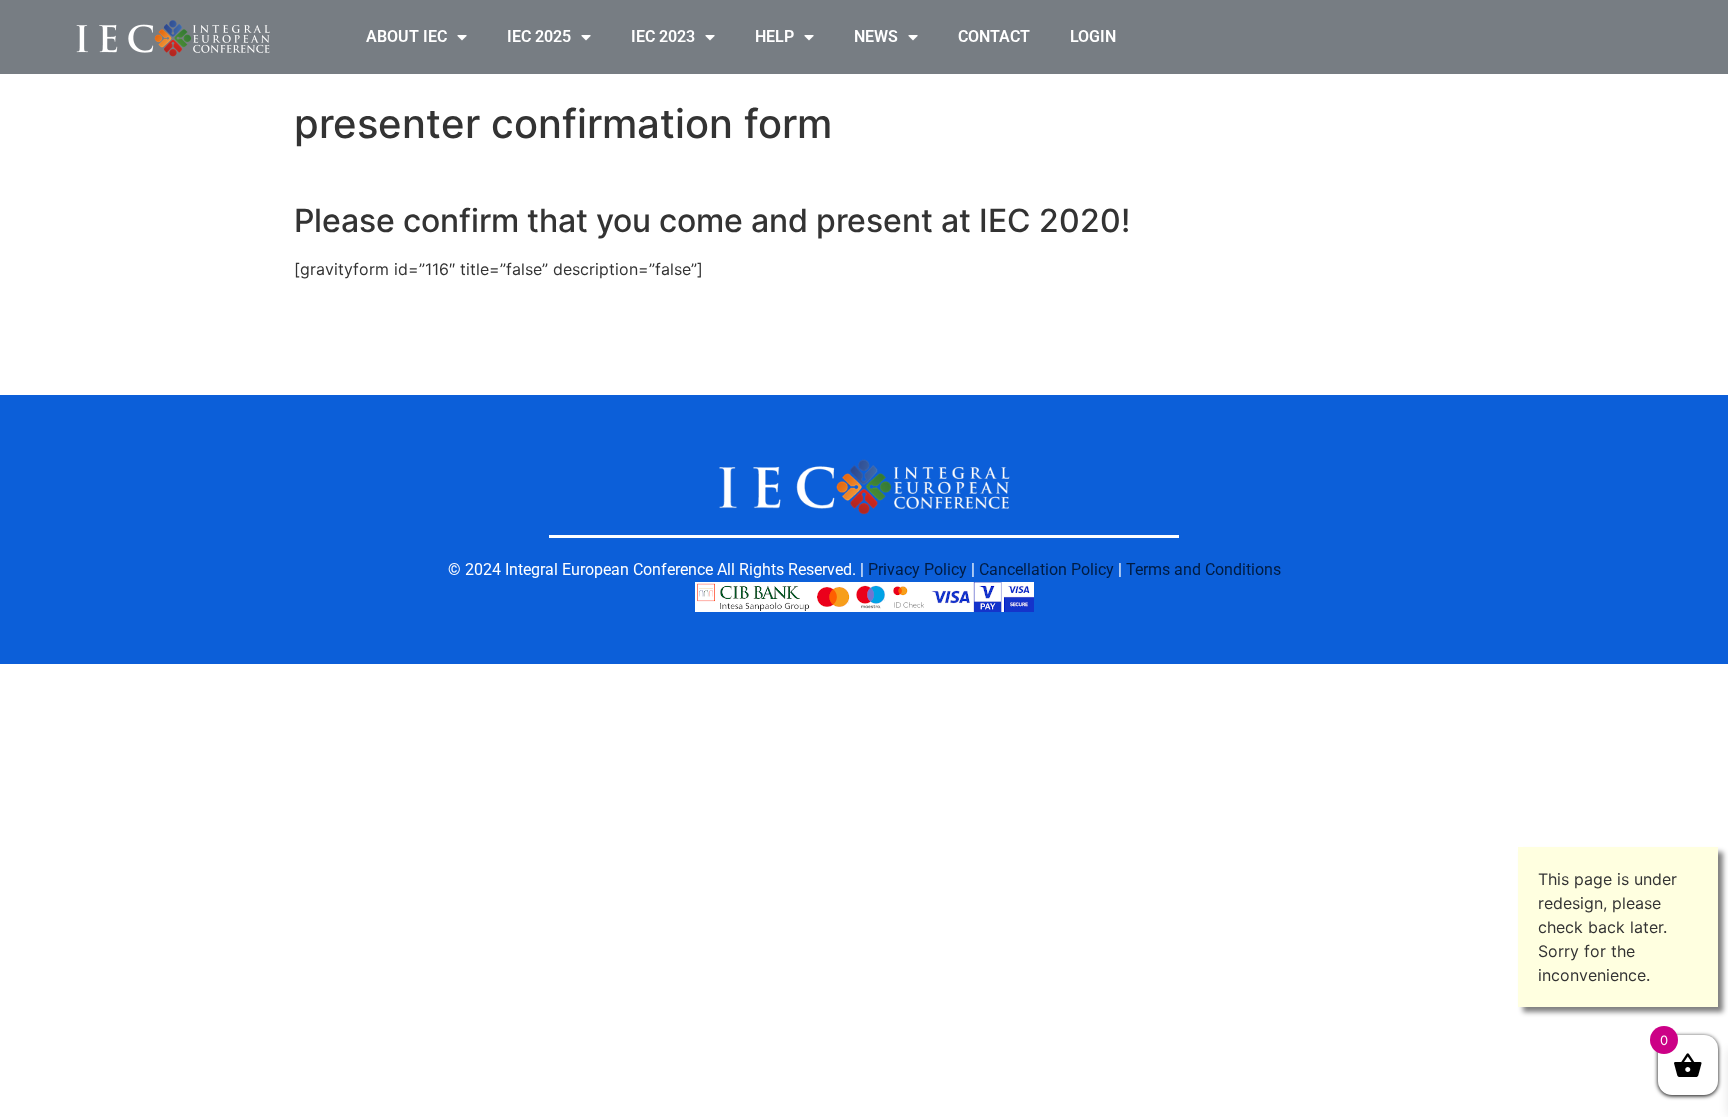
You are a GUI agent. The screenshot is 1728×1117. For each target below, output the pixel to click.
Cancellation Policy (1046, 569)
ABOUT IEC (406, 36)
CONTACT (994, 36)
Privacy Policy (917, 569)
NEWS (876, 36)
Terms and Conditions (1203, 569)
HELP (774, 36)
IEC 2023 (663, 36)
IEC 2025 (539, 36)
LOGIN (1093, 36)
